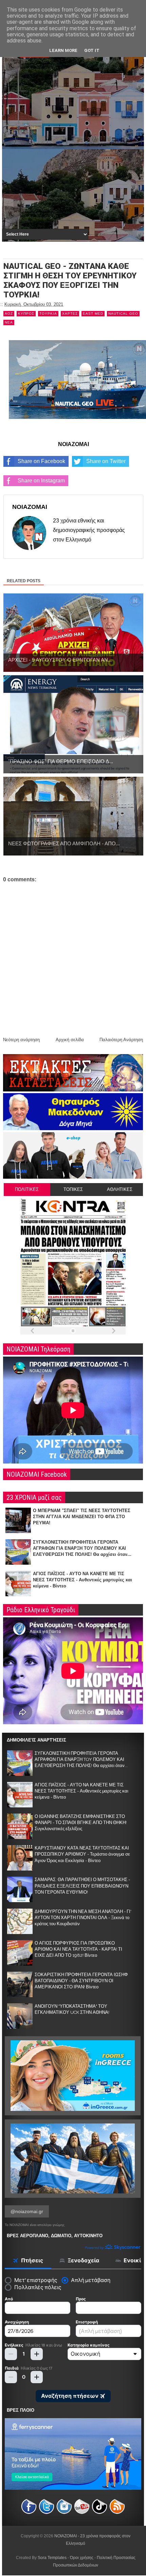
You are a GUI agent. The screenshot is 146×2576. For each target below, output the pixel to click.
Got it (92, 50)
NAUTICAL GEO (123, 314)
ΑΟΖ (9, 314)
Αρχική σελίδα (70, 1040)
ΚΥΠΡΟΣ (26, 314)
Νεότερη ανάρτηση (21, 1040)
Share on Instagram (41, 481)
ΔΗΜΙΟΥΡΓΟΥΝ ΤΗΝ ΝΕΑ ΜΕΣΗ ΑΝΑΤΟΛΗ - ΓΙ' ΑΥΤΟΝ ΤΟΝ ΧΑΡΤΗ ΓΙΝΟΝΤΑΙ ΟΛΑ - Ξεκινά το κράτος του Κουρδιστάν (83, 1918)
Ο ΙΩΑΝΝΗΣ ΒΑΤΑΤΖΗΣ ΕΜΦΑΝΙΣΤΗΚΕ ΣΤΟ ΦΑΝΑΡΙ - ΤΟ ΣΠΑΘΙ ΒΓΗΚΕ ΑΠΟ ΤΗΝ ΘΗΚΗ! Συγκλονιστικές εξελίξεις (81, 1823)
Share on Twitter (106, 461)
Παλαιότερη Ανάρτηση (121, 1040)
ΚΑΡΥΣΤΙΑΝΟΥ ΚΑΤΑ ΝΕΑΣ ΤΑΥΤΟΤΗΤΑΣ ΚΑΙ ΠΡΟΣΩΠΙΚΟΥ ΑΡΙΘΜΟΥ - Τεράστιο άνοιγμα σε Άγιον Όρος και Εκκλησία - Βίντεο (82, 1854)
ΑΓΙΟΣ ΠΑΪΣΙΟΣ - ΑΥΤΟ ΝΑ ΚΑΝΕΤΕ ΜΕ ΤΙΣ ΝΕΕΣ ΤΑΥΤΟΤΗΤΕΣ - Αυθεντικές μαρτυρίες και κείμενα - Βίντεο (83, 1580)
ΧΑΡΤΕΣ (70, 314)
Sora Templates (52, 2558)
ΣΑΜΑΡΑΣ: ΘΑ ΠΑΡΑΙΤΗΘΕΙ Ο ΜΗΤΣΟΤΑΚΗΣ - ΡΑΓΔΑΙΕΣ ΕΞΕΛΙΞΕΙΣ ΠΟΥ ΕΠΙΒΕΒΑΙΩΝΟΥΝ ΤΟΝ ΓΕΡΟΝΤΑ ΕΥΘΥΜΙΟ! (82, 1886)
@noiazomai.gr (27, 2211)
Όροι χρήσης (82, 2558)
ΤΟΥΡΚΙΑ (48, 314)
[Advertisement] (73, 150)
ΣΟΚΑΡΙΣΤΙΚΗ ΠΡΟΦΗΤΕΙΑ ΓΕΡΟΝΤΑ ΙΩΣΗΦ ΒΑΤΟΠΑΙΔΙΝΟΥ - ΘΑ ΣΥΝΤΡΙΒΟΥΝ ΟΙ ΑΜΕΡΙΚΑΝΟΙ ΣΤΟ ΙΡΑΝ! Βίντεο (81, 1981)
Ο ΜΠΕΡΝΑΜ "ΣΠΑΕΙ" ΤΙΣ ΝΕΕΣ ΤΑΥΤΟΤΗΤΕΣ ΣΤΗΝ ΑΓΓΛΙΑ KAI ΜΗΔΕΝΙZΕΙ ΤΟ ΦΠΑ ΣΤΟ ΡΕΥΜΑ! (82, 1517)
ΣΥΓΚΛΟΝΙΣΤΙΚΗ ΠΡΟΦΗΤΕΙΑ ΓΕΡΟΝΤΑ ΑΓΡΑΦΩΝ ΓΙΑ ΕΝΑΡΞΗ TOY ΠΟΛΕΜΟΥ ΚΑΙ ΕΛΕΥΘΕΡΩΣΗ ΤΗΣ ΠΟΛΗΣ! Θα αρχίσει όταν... (82, 1548)
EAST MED (93, 314)
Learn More (63, 50)
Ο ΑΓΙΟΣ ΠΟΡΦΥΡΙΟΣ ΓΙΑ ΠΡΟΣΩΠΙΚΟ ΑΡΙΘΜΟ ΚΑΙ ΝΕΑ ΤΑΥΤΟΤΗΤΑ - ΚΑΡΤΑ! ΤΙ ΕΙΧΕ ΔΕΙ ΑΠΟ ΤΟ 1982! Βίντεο (78, 1949)
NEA (9, 322)
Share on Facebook (41, 461)
